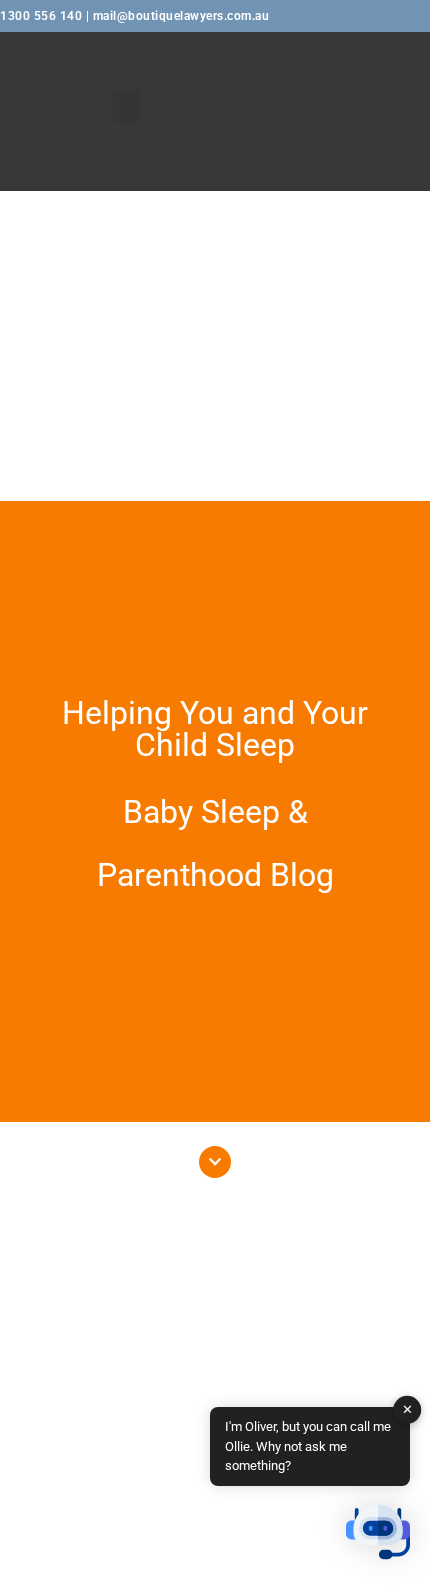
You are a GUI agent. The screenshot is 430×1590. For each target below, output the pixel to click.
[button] (127, 106)
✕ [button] (407, 1409)
